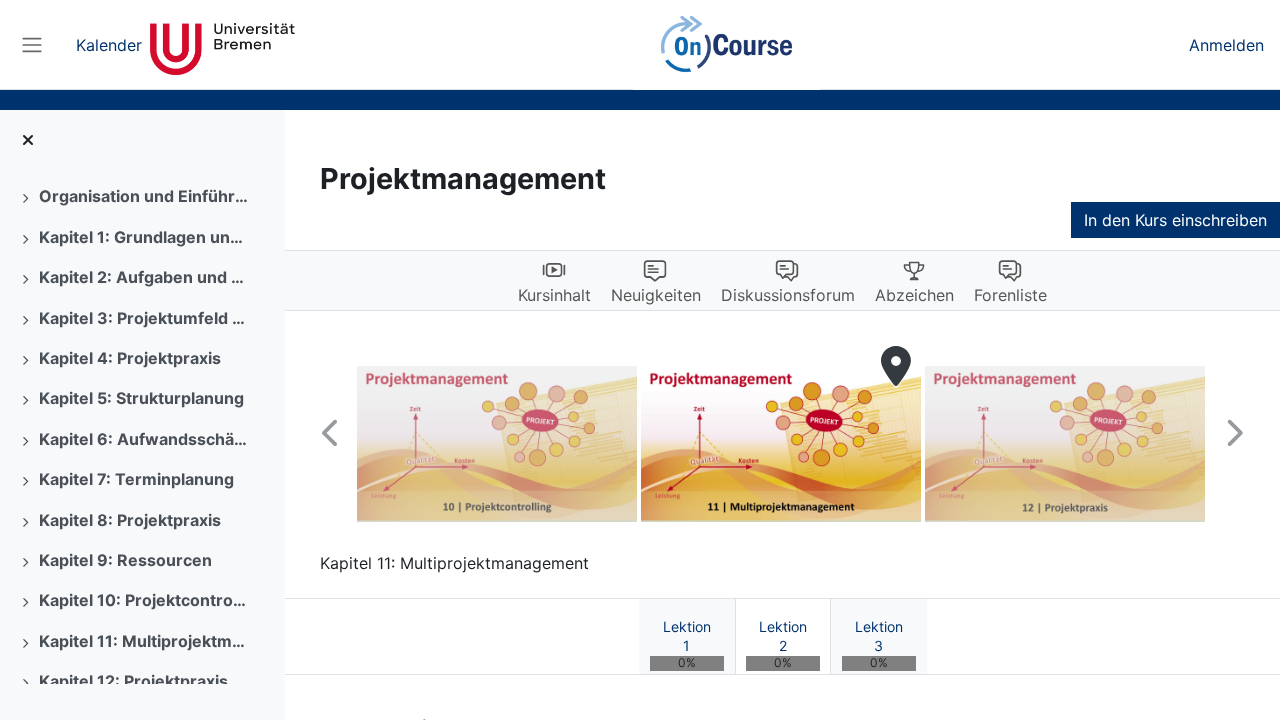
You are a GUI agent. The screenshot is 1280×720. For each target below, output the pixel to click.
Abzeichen (914, 295)
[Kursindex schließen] (28, 140)
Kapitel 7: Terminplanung (136, 479)
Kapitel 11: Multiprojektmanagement (144, 641)
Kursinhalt (554, 295)
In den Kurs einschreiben (1175, 220)
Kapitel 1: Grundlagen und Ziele (144, 237)
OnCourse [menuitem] (726, 45)
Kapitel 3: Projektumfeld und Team (144, 318)
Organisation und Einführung (144, 196)
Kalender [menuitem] (109, 45)
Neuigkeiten (656, 295)
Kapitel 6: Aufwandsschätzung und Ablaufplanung (144, 439)
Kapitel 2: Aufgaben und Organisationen (144, 277)
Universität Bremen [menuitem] (222, 45)
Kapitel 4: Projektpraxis (130, 358)
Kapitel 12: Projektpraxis (133, 681)
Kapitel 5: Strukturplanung (141, 398)
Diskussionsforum (788, 295)
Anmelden (1226, 45)
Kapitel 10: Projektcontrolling (144, 600)
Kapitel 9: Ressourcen (125, 560)
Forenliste (1010, 295)
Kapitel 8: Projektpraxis (130, 520)
